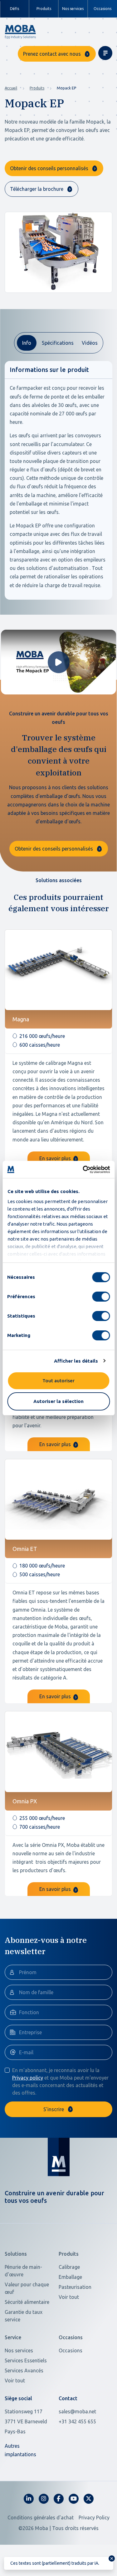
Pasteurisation (75, 2287)
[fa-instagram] (44, 2499)
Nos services (73, 9)
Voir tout (69, 2297)
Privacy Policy (94, 2518)
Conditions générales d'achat (41, 2518)
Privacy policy (28, 2078)
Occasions (102, 9)
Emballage (70, 2277)
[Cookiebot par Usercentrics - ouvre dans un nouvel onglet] (83, 1170)
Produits (37, 88)
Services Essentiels (26, 2360)
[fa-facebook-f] (59, 2499)
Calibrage (69, 2267)
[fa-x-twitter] (89, 2499)
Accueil (11, 88)
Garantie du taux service (24, 2316)
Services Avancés (24, 2370)
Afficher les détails (76, 1361)
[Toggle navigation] (105, 53)
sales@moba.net (77, 2411)
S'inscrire (54, 2109)
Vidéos (90, 343)
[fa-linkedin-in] (29, 2499)
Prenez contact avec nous (52, 54)
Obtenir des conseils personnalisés (49, 168)
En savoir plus (56, 1158)
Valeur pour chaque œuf (27, 2288)
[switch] (101, 1297)
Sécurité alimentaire (27, 2302)
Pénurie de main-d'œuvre (23, 2271)
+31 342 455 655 (77, 2421)
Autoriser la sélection (58, 1401)
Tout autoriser (58, 1381)
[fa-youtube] (74, 2499)
